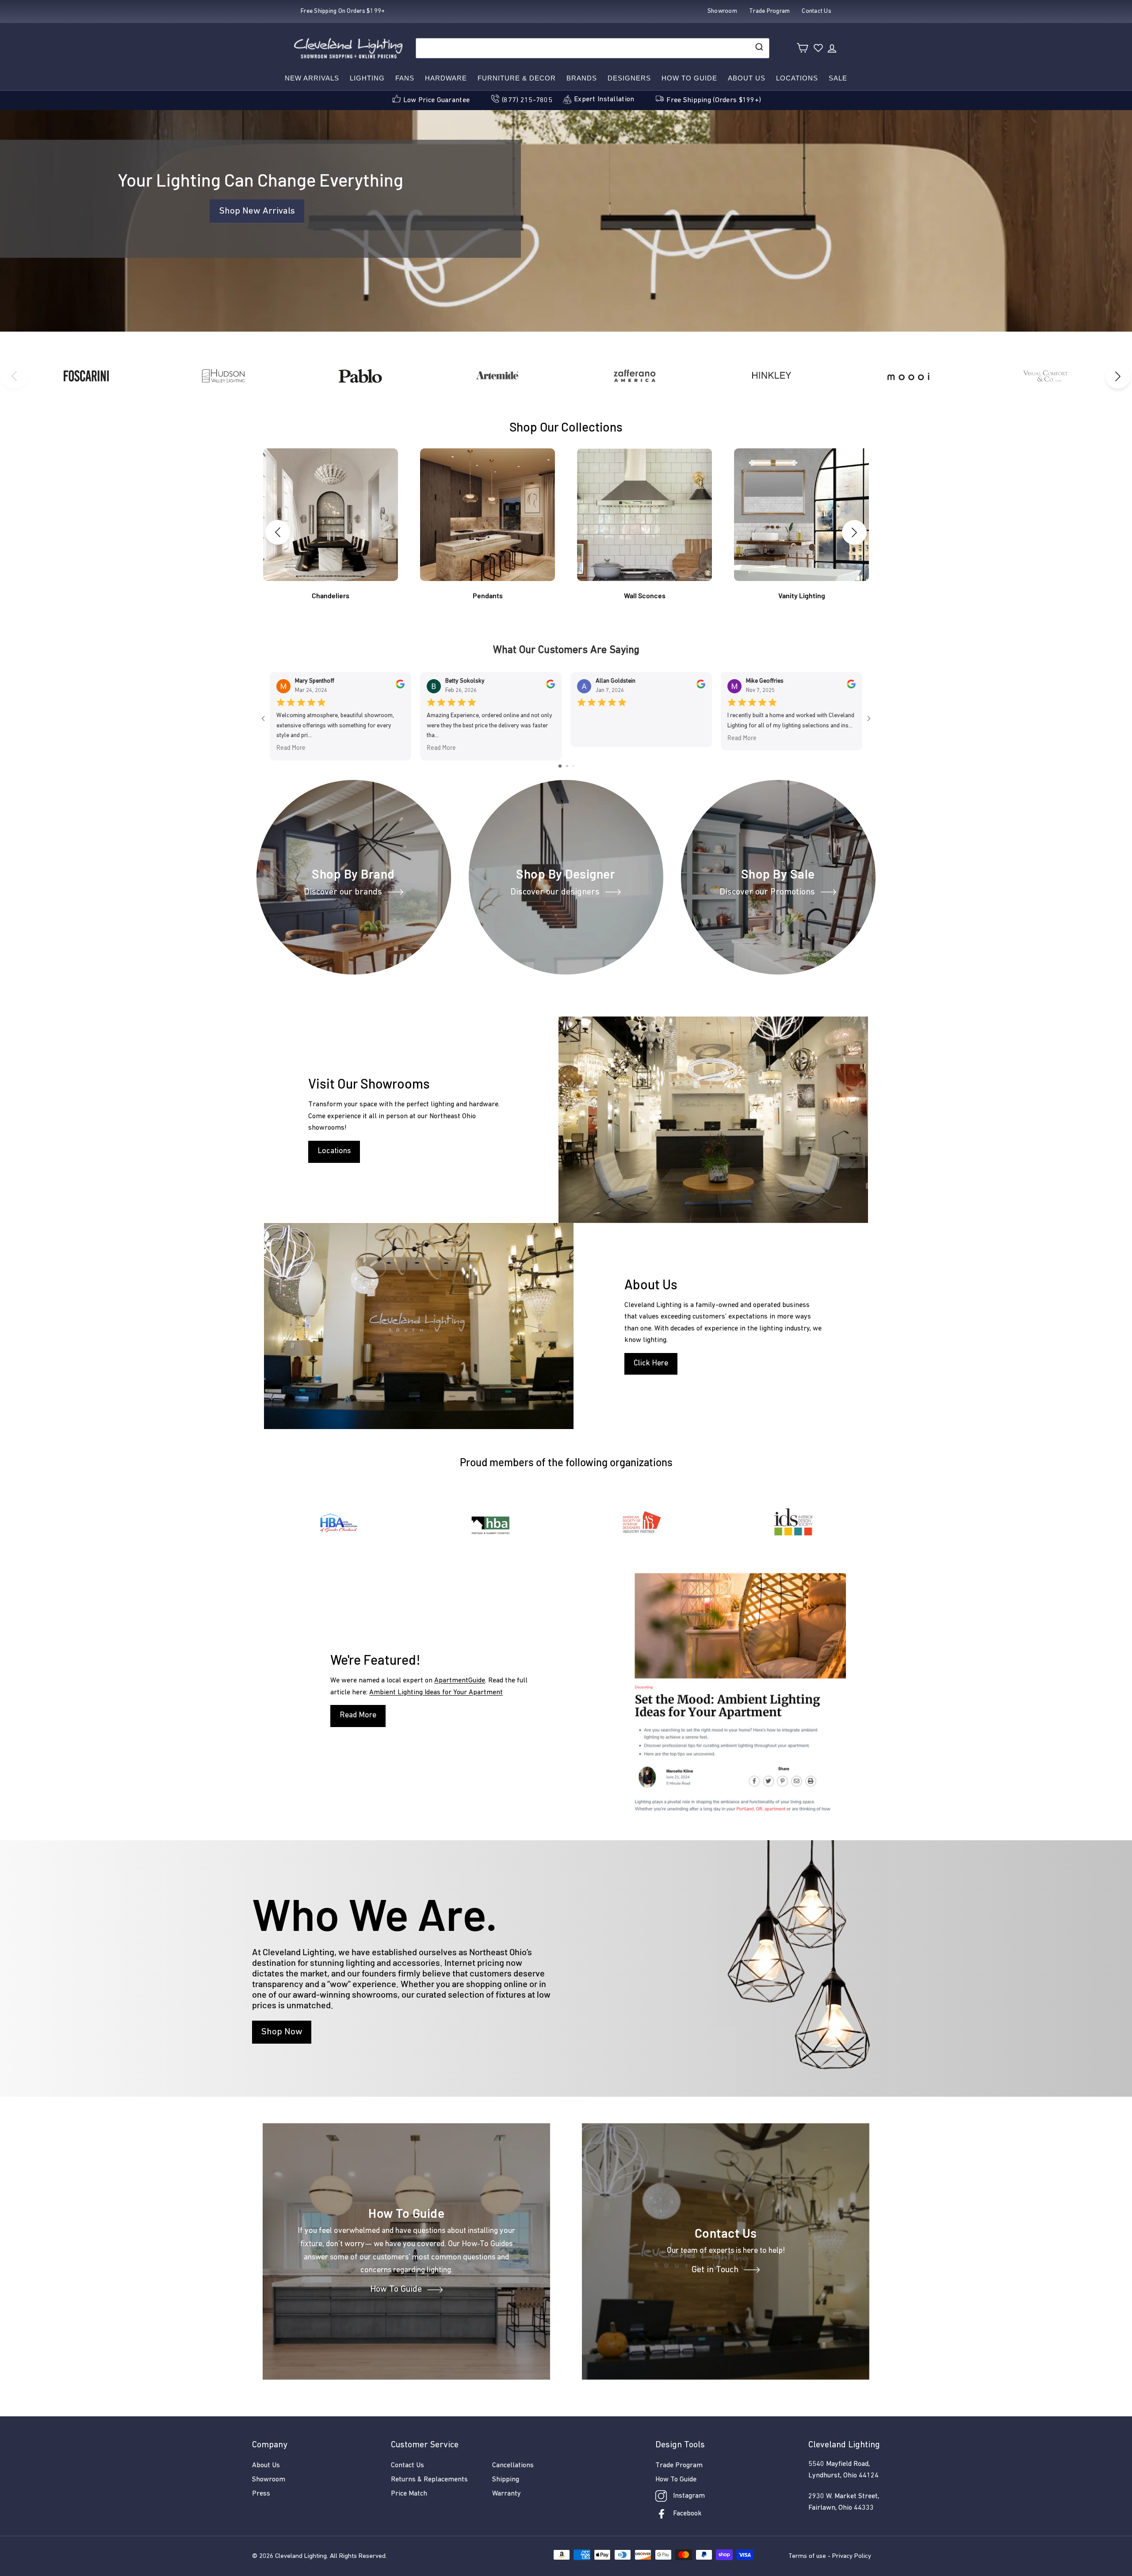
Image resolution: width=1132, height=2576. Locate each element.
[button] (1118, 376)
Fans (405, 78)
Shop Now (282, 2032)
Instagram (689, 2496)
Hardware (446, 78)
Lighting (367, 78)
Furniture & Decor (517, 78)
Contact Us (407, 2465)
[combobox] (593, 48)
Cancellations (513, 2465)
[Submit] (759, 48)
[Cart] (802, 48)
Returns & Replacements (429, 2480)
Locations (797, 78)
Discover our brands (343, 892)
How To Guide (396, 2290)
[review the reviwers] (400, 687)
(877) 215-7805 (527, 100)
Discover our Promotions (767, 892)
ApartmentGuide (460, 1681)
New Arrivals (312, 78)
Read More (291, 747)
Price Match (409, 2494)
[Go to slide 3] (573, 766)
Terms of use (807, 2556)
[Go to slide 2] (567, 766)
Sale (838, 78)
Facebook (687, 2514)
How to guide (689, 78)
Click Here (651, 1364)
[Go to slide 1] (560, 766)
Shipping (506, 2480)
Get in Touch (715, 2270)
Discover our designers (555, 892)
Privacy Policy (852, 2556)
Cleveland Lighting (301, 2556)
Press (261, 2494)
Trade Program (679, 2465)
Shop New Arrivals (257, 211)
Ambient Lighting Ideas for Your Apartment (436, 1693)
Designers (629, 78)
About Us (747, 78)
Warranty (507, 2494)
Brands (582, 78)
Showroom (269, 2480)
